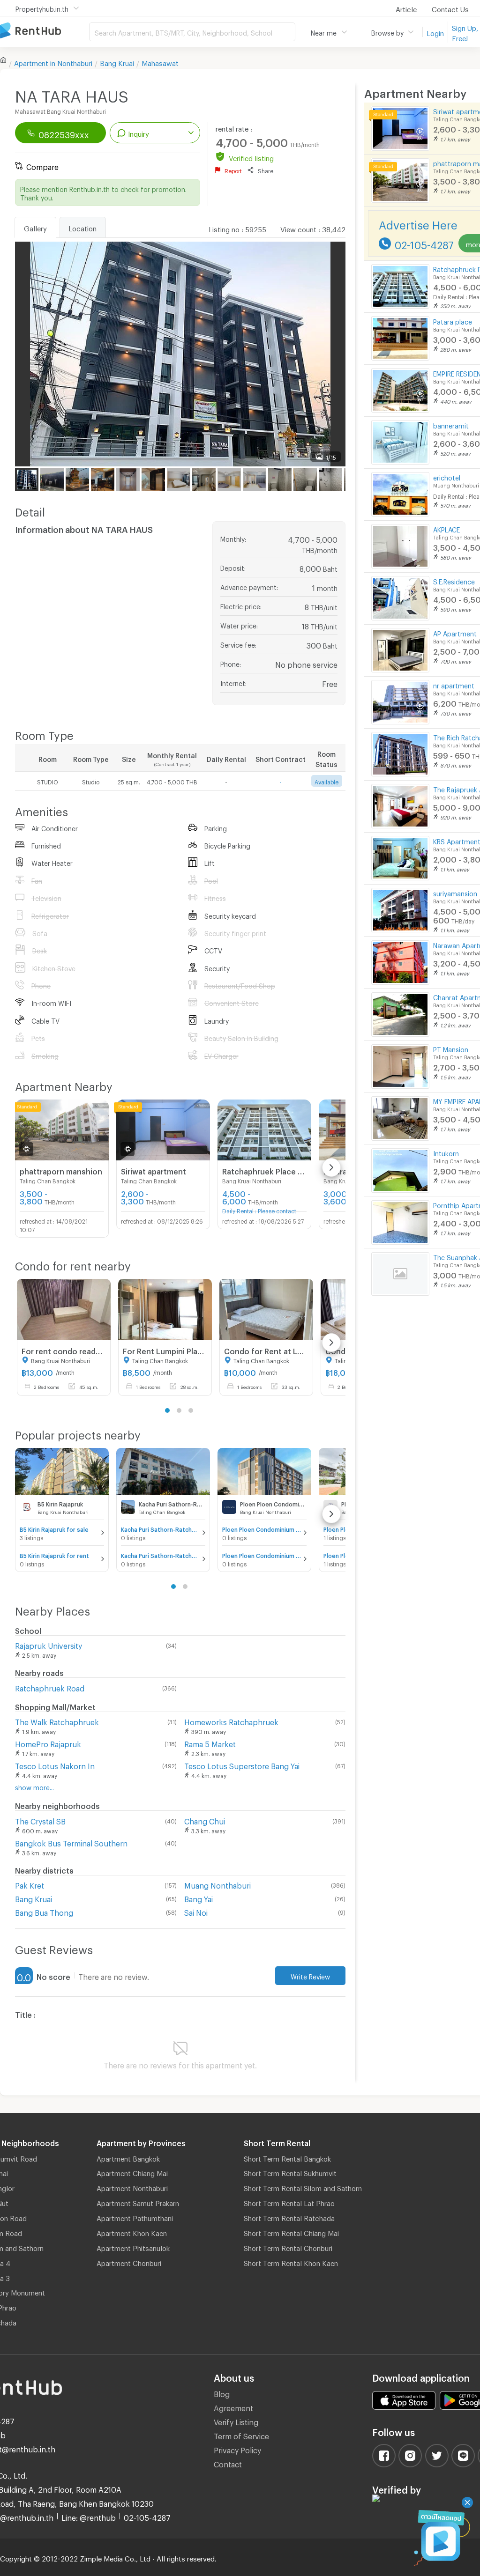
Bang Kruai (117, 62)
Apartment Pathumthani (135, 2217)
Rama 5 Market (210, 1743)
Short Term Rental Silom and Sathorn (303, 2187)
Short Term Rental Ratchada (289, 2217)
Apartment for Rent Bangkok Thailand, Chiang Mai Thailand (45, 31)
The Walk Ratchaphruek (57, 1721)
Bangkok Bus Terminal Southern (71, 1842)
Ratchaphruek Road (50, 1687)
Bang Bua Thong (44, 1911)
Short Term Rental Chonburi (288, 2247)
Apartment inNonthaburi (53, 62)
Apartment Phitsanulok (133, 2247)
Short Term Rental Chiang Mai (291, 2232)
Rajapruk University (49, 1644)
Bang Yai (199, 1898)
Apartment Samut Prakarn (138, 2202)
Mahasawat (160, 62)
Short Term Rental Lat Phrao (289, 2202)
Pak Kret (30, 1884)
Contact (228, 2463)
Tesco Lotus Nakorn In (55, 1765)
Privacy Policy (237, 2449)
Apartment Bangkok (128, 2157)
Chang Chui (205, 1820)
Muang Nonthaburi (217, 1884)
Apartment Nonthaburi (132, 2187)
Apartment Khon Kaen (132, 2232)
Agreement (233, 2407)
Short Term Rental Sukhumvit (290, 2172)
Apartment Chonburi (129, 2262)
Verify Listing (236, 2421)
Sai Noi (196, 1911)
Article (406, 8)
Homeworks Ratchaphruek (231, 1721)
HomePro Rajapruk (48, 1743)
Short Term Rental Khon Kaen (291, 2262)
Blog (222, 2393)
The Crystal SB (40, 1820)
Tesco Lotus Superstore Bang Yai (242, 1765)
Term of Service (241, 2435)
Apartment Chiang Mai (132, 2172)
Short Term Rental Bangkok (287, 2157)
